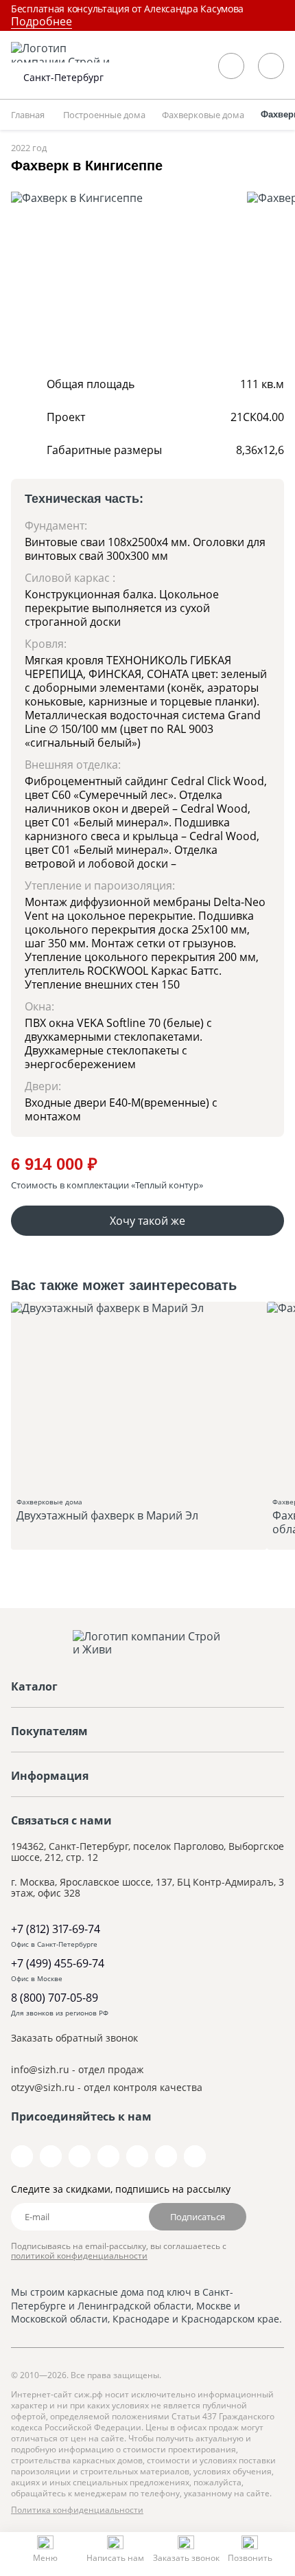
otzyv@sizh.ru (43, 2087)
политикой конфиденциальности (79, 2256)
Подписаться (198, 2217)
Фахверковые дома (107, 1510)
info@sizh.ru (40, 2069)
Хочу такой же (147, 1221)
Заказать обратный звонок (74, 2038)
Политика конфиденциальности (77, 2510)
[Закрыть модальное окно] (283, 11)
